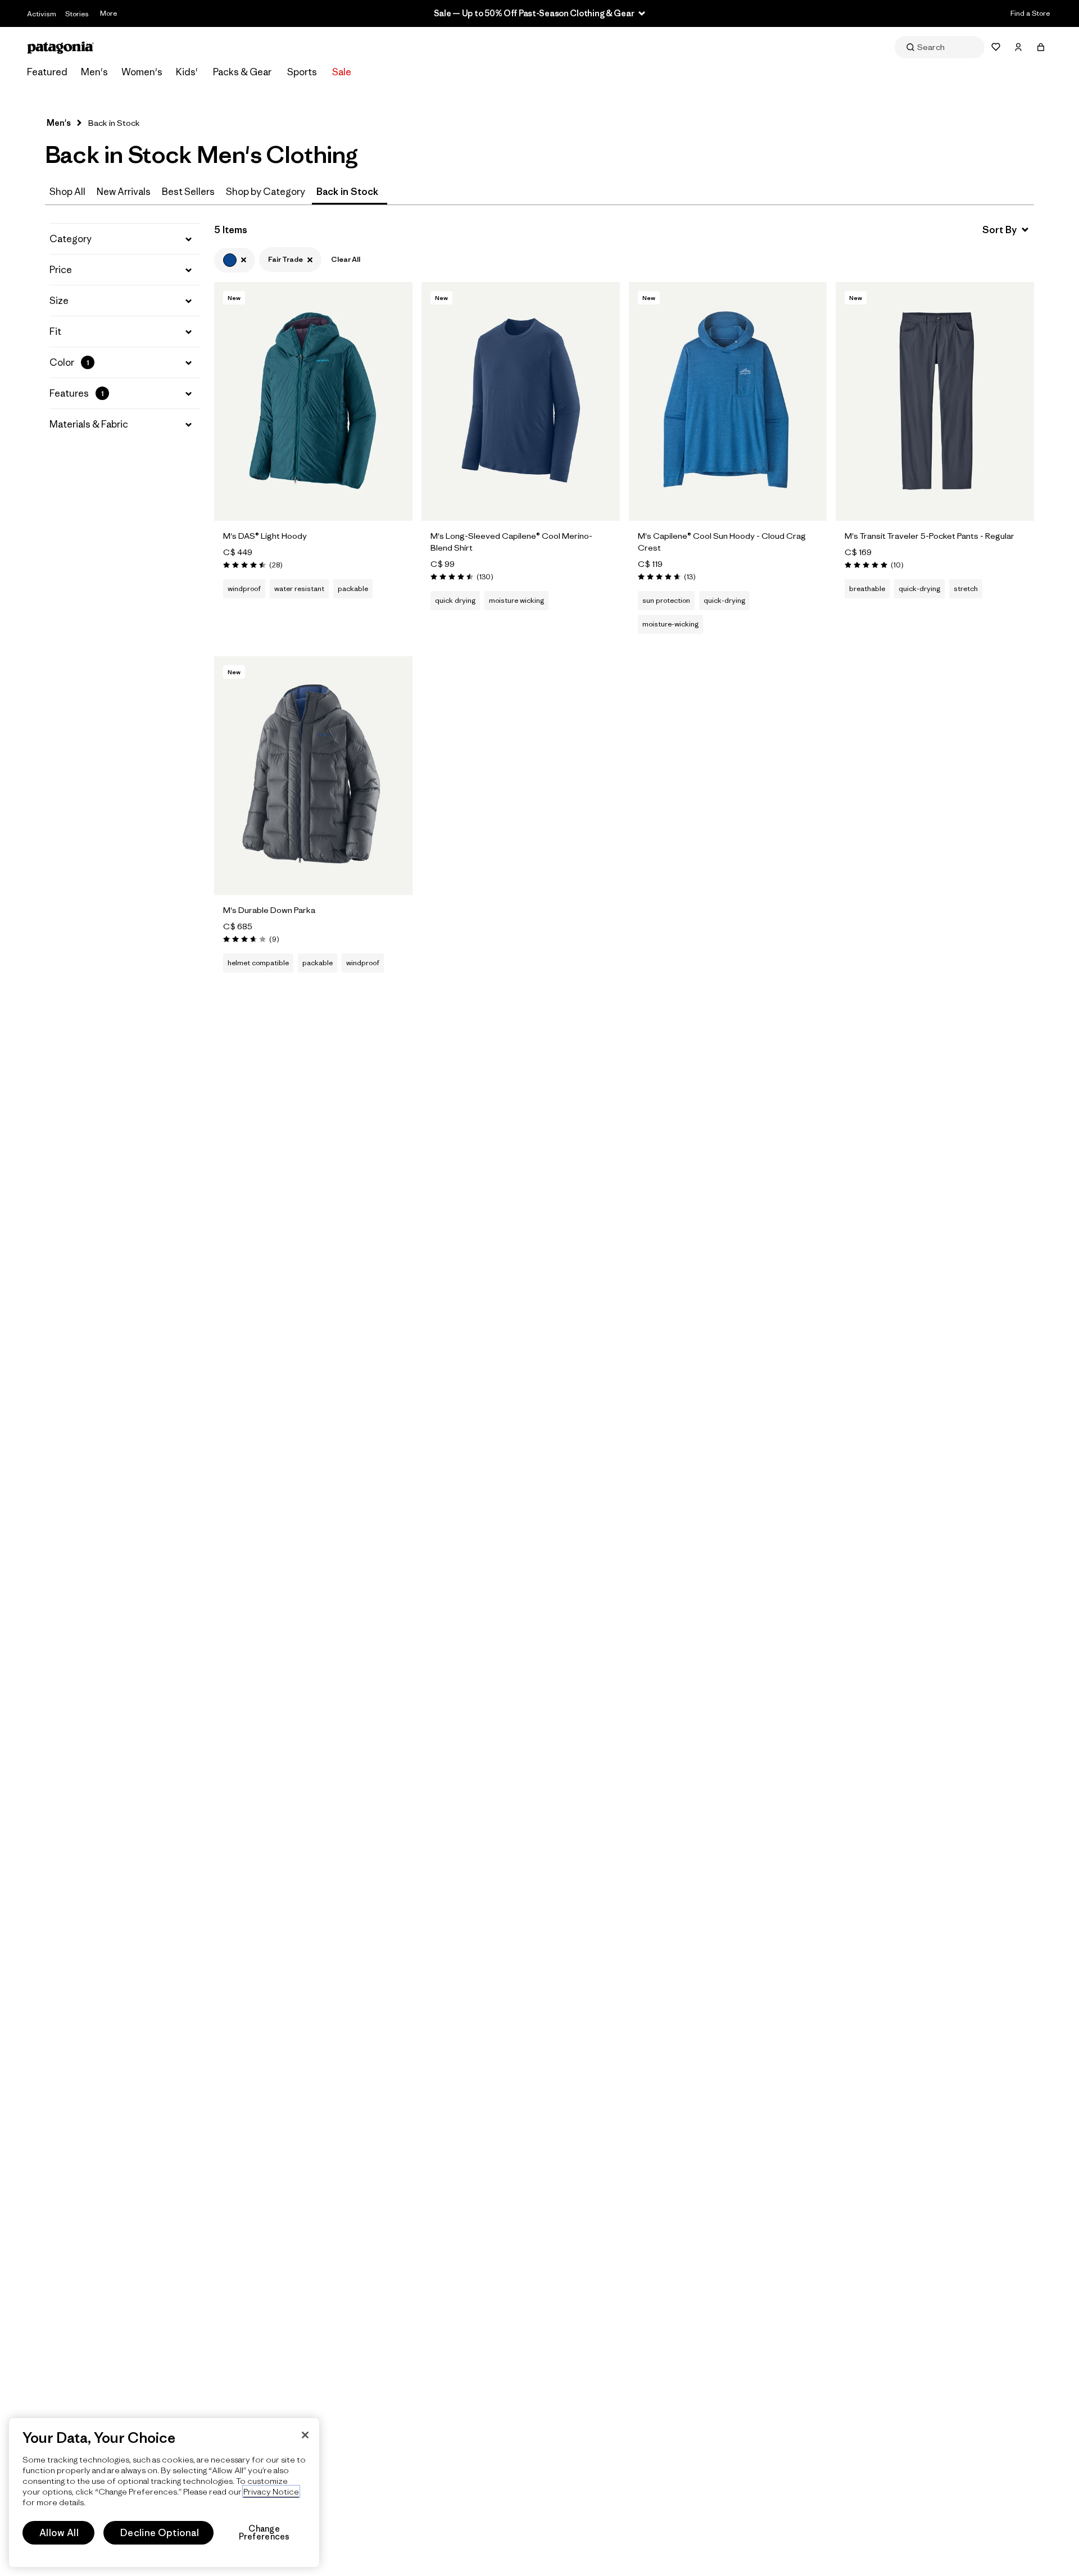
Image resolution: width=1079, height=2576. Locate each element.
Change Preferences (264, 2533)
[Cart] (1041, 47)
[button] (125, 239)
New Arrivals (124, 192)
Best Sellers (188, 192)
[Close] (305, 2435)
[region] (164, 2493)
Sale (342, 72)
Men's (94, 72)
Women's (142, 72)
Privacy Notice (271, 2491)
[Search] (940, 47)
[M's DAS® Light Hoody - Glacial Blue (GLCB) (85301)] (313, 401)
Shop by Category (266, 192)
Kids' (187, 72)
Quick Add (314, 500)
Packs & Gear (242, 72)
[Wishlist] (996, 47)
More (108, 13)
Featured (47, 72)
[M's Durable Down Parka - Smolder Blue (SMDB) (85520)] (313, 776)
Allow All (59, 2533)
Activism (42, 14)
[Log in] (1018, 47)
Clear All (346, 259)
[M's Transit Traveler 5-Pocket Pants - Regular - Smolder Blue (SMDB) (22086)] (935, 401)
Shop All (67, 192)
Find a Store (1030, 13)
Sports (302, 72)
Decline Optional (160, 2533)
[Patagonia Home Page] (61, 47)
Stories (77, 14)
